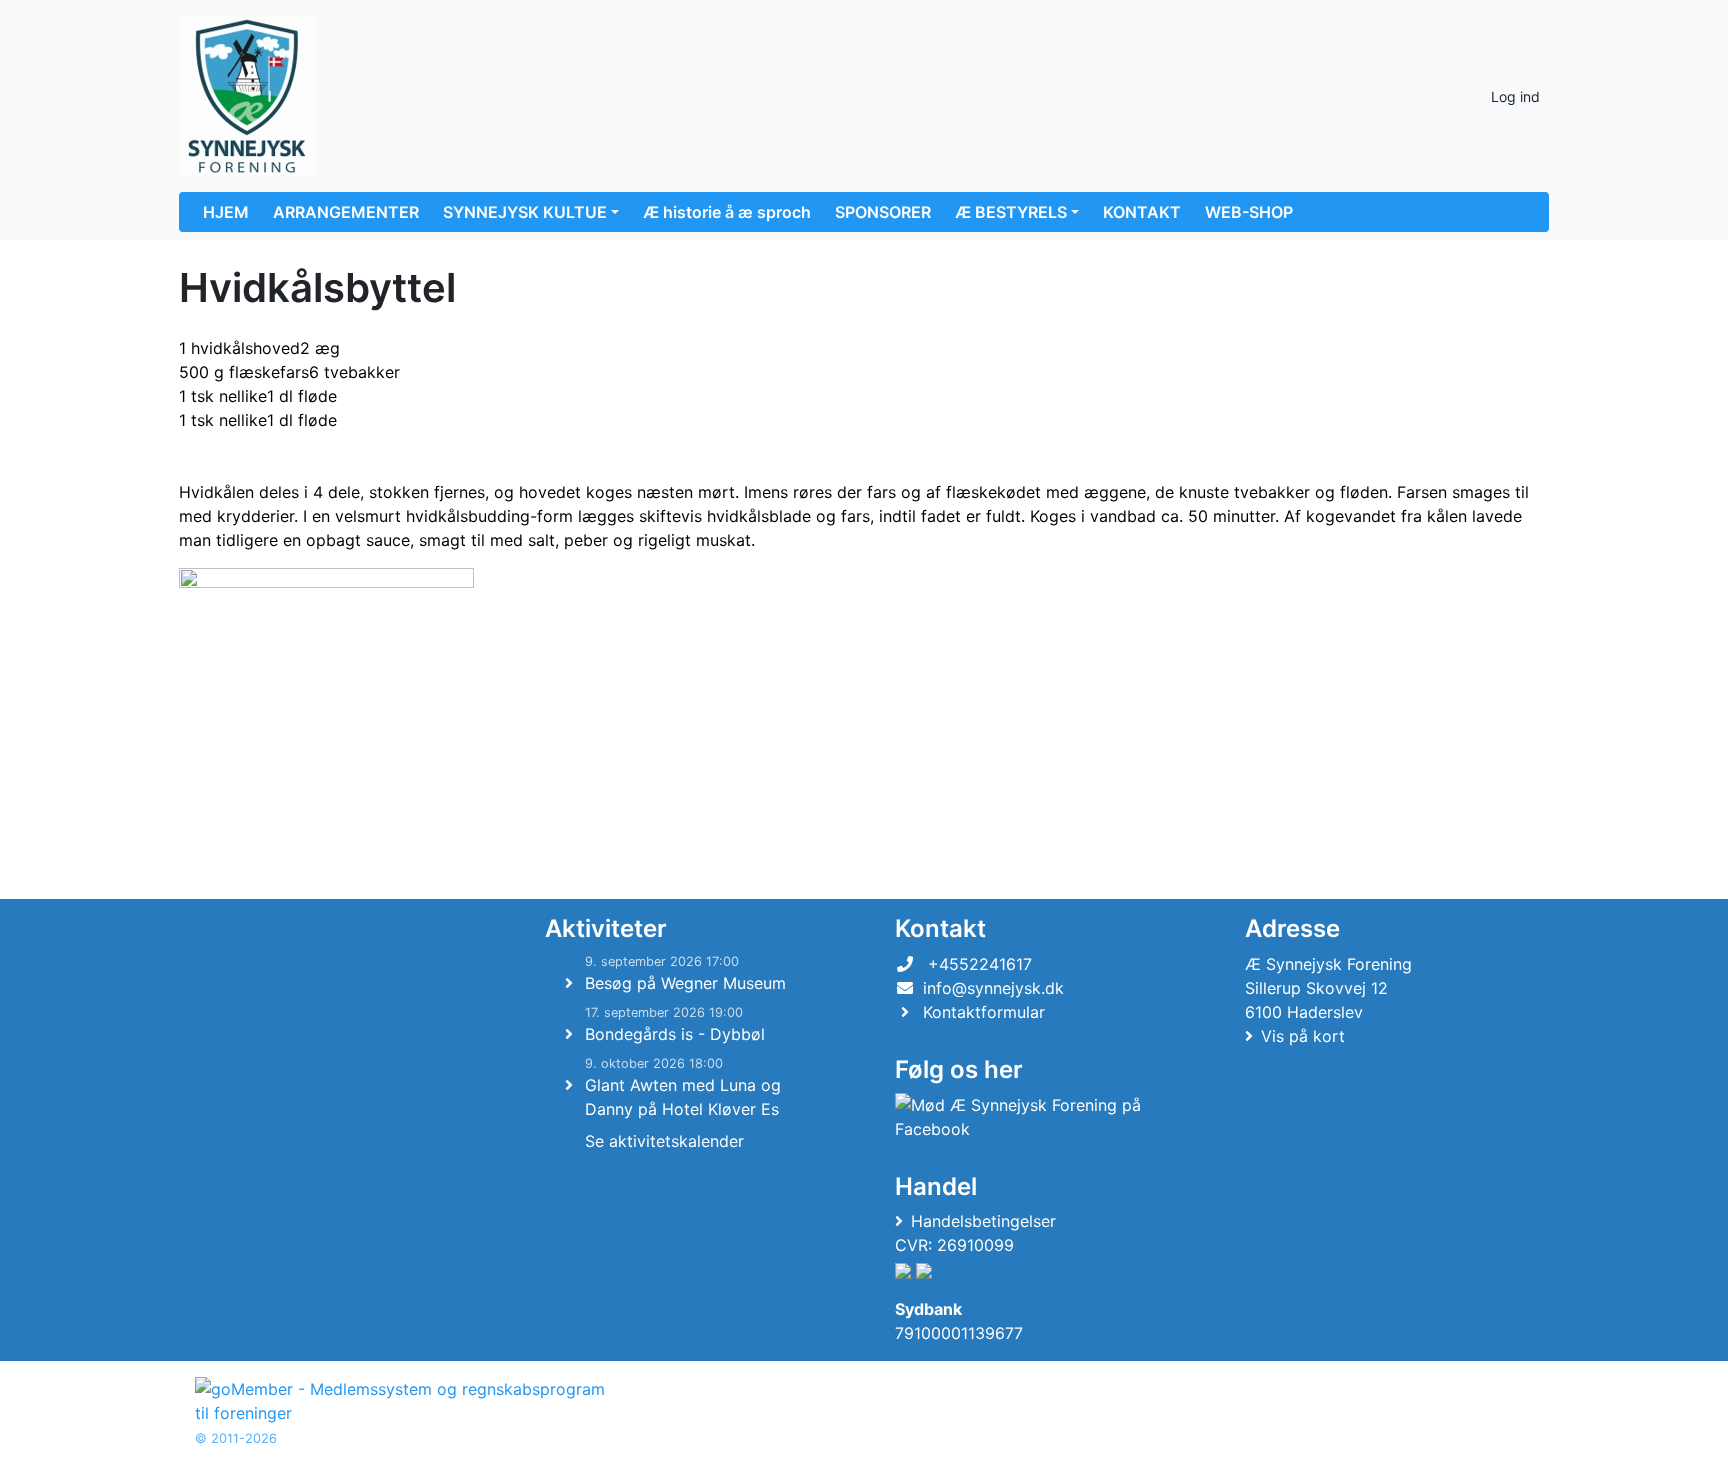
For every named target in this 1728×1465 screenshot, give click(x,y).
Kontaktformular (984, 1012)
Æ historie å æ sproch (727, 212)
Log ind (1515, 96)
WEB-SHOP (1249, 212)
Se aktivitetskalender (664, 1141)
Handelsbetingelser (983, 1221)
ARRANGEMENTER (346, 212)
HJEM (226, 212)
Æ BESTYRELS (1011, 212)
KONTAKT (1142, 212)
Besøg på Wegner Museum (685, 983)
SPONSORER (883, 212)
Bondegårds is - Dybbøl (675, 1034)
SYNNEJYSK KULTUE (525, 212)
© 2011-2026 (236, 1438)
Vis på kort (1303, 1036)
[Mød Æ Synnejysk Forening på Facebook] (1035, 1117)
